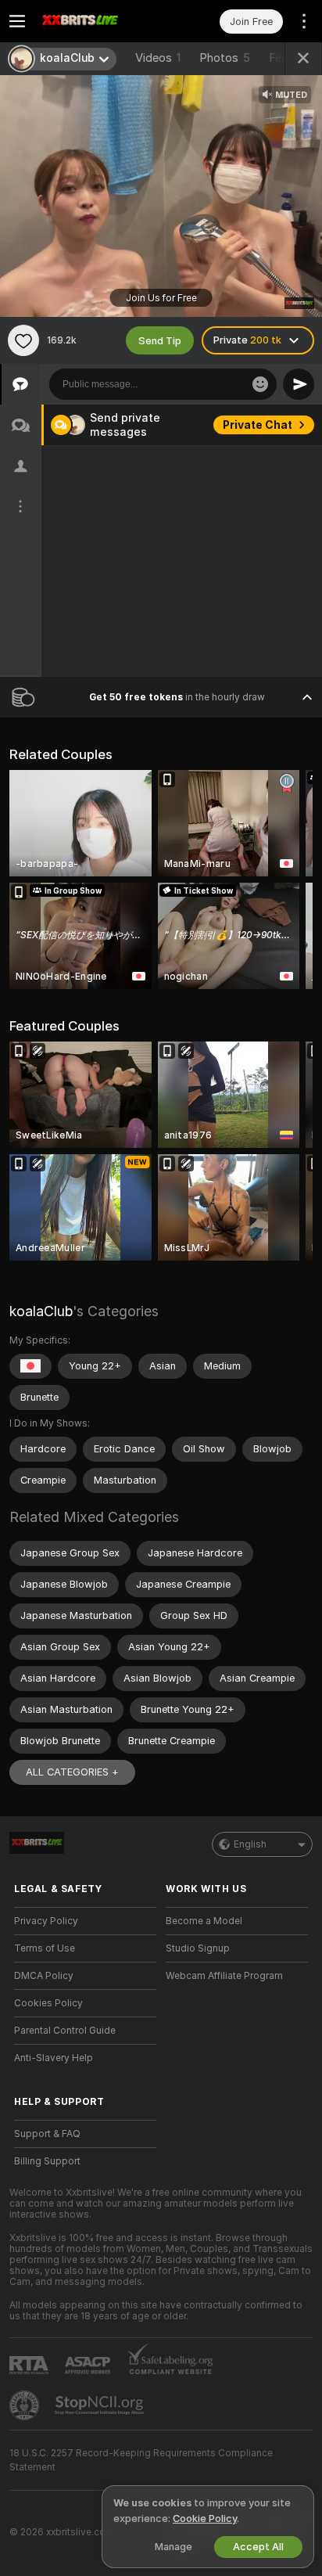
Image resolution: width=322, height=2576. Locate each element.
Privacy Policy (46, 1921)
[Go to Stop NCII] (101, 2405)
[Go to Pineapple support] (26, 2405)
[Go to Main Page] (98, 21)
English (250, 1844)
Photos (225, 58)
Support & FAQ (47, 2134)
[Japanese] (30, 1366)
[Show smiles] (260, 384)
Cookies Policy (48, 2003)
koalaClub (41, 1311)
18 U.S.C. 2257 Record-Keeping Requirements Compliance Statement (141, 2460)
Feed (282, 58)
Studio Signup (198, 1948)
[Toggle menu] (17, 21)
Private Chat (258, 425)
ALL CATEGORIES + (72, 1772)
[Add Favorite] (23, 340)
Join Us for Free (161, 298)
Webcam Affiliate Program (224, 1976)
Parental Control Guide (65, 2031)
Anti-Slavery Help (54, 2058)
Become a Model (204, 1921)
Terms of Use (45, 1948)
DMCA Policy (44, 1976)
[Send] (299, 384)
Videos (158, 58)
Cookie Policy (205, 2518)
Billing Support (47, 2161)
